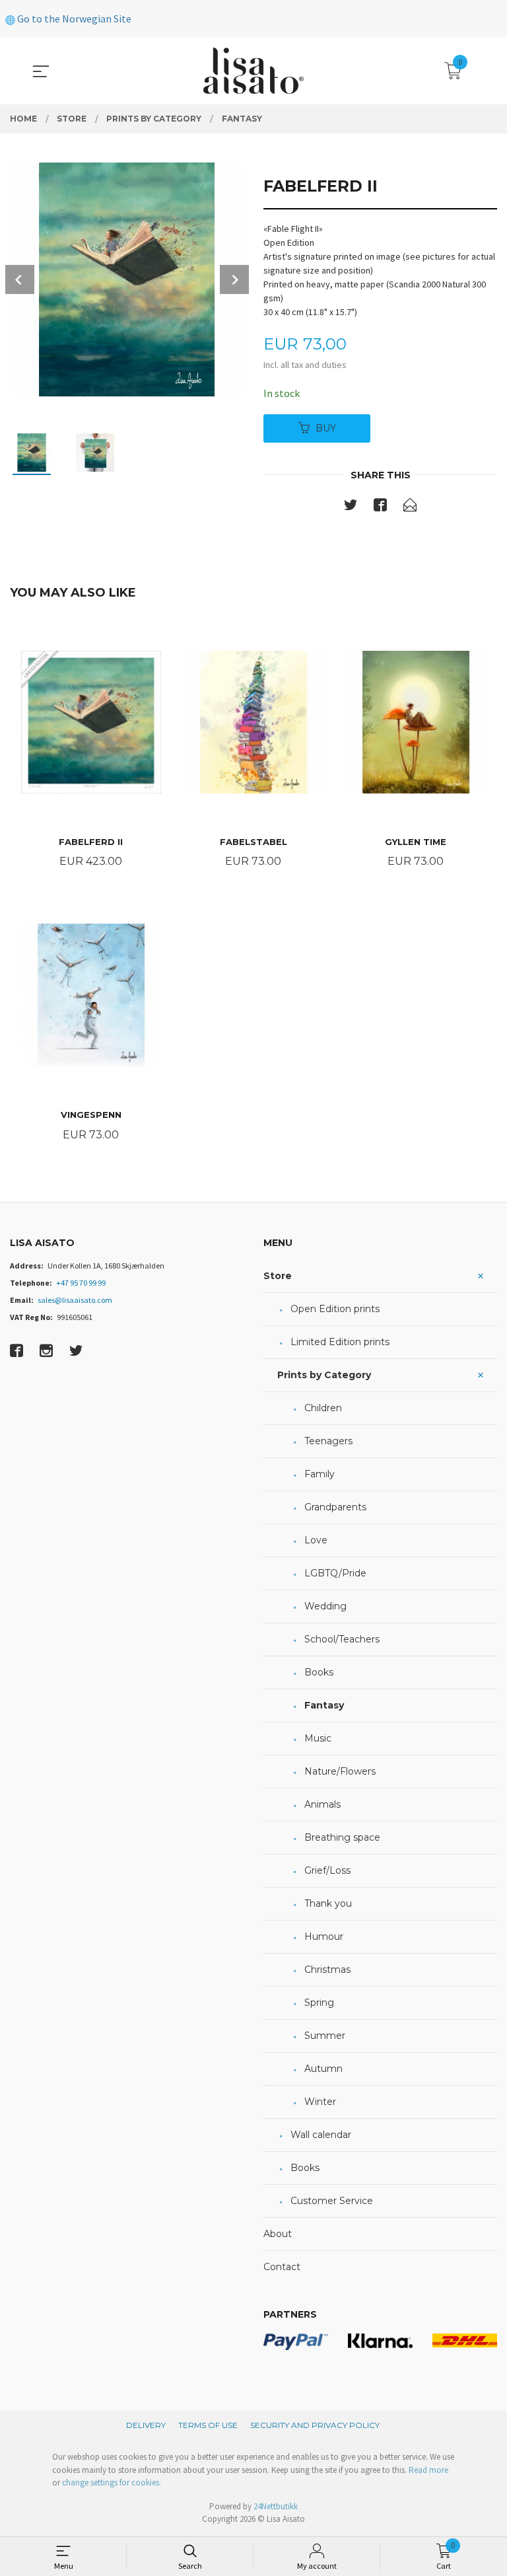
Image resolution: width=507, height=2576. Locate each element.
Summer (325, 2036)
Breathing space (342, 1837)
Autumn (323, 2069)
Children (323, 1408)
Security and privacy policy (315, 2425)
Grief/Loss (327, 1870)
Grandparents (335, 1507)
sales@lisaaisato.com (75, 1300)
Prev (20, 279)
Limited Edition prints (340, 1342)
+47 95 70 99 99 (81, 1283)
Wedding (325, 1606)
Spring (319, 2003)
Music (318, 1738)
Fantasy (324, 1705)
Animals (322, 1804)
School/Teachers (342, 1639)
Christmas (327, 1969)
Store (278, 1276)
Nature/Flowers (340, 1771)
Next (234, 279)
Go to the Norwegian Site (73, 18)
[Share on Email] (410, 507)
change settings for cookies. (112, 2483)
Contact (282, 2267)
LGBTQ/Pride (335, 1573)
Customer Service (332, 2201)
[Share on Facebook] (380, 507)
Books (319, 1672)
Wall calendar (321, 2135)
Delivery (146, 2425)
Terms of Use (208, 2425)
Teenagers (328, 1441)
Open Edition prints (335, 1309)
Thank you (328, 1903)
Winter (320, 2102)
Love (316, 1540)
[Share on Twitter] (351, 507)
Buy (326, 428)
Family (320, 1474)
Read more (428, 2470)
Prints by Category (324, 1375)
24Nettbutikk (276, 2506)
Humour (324, 1936)
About (278, 2234)
